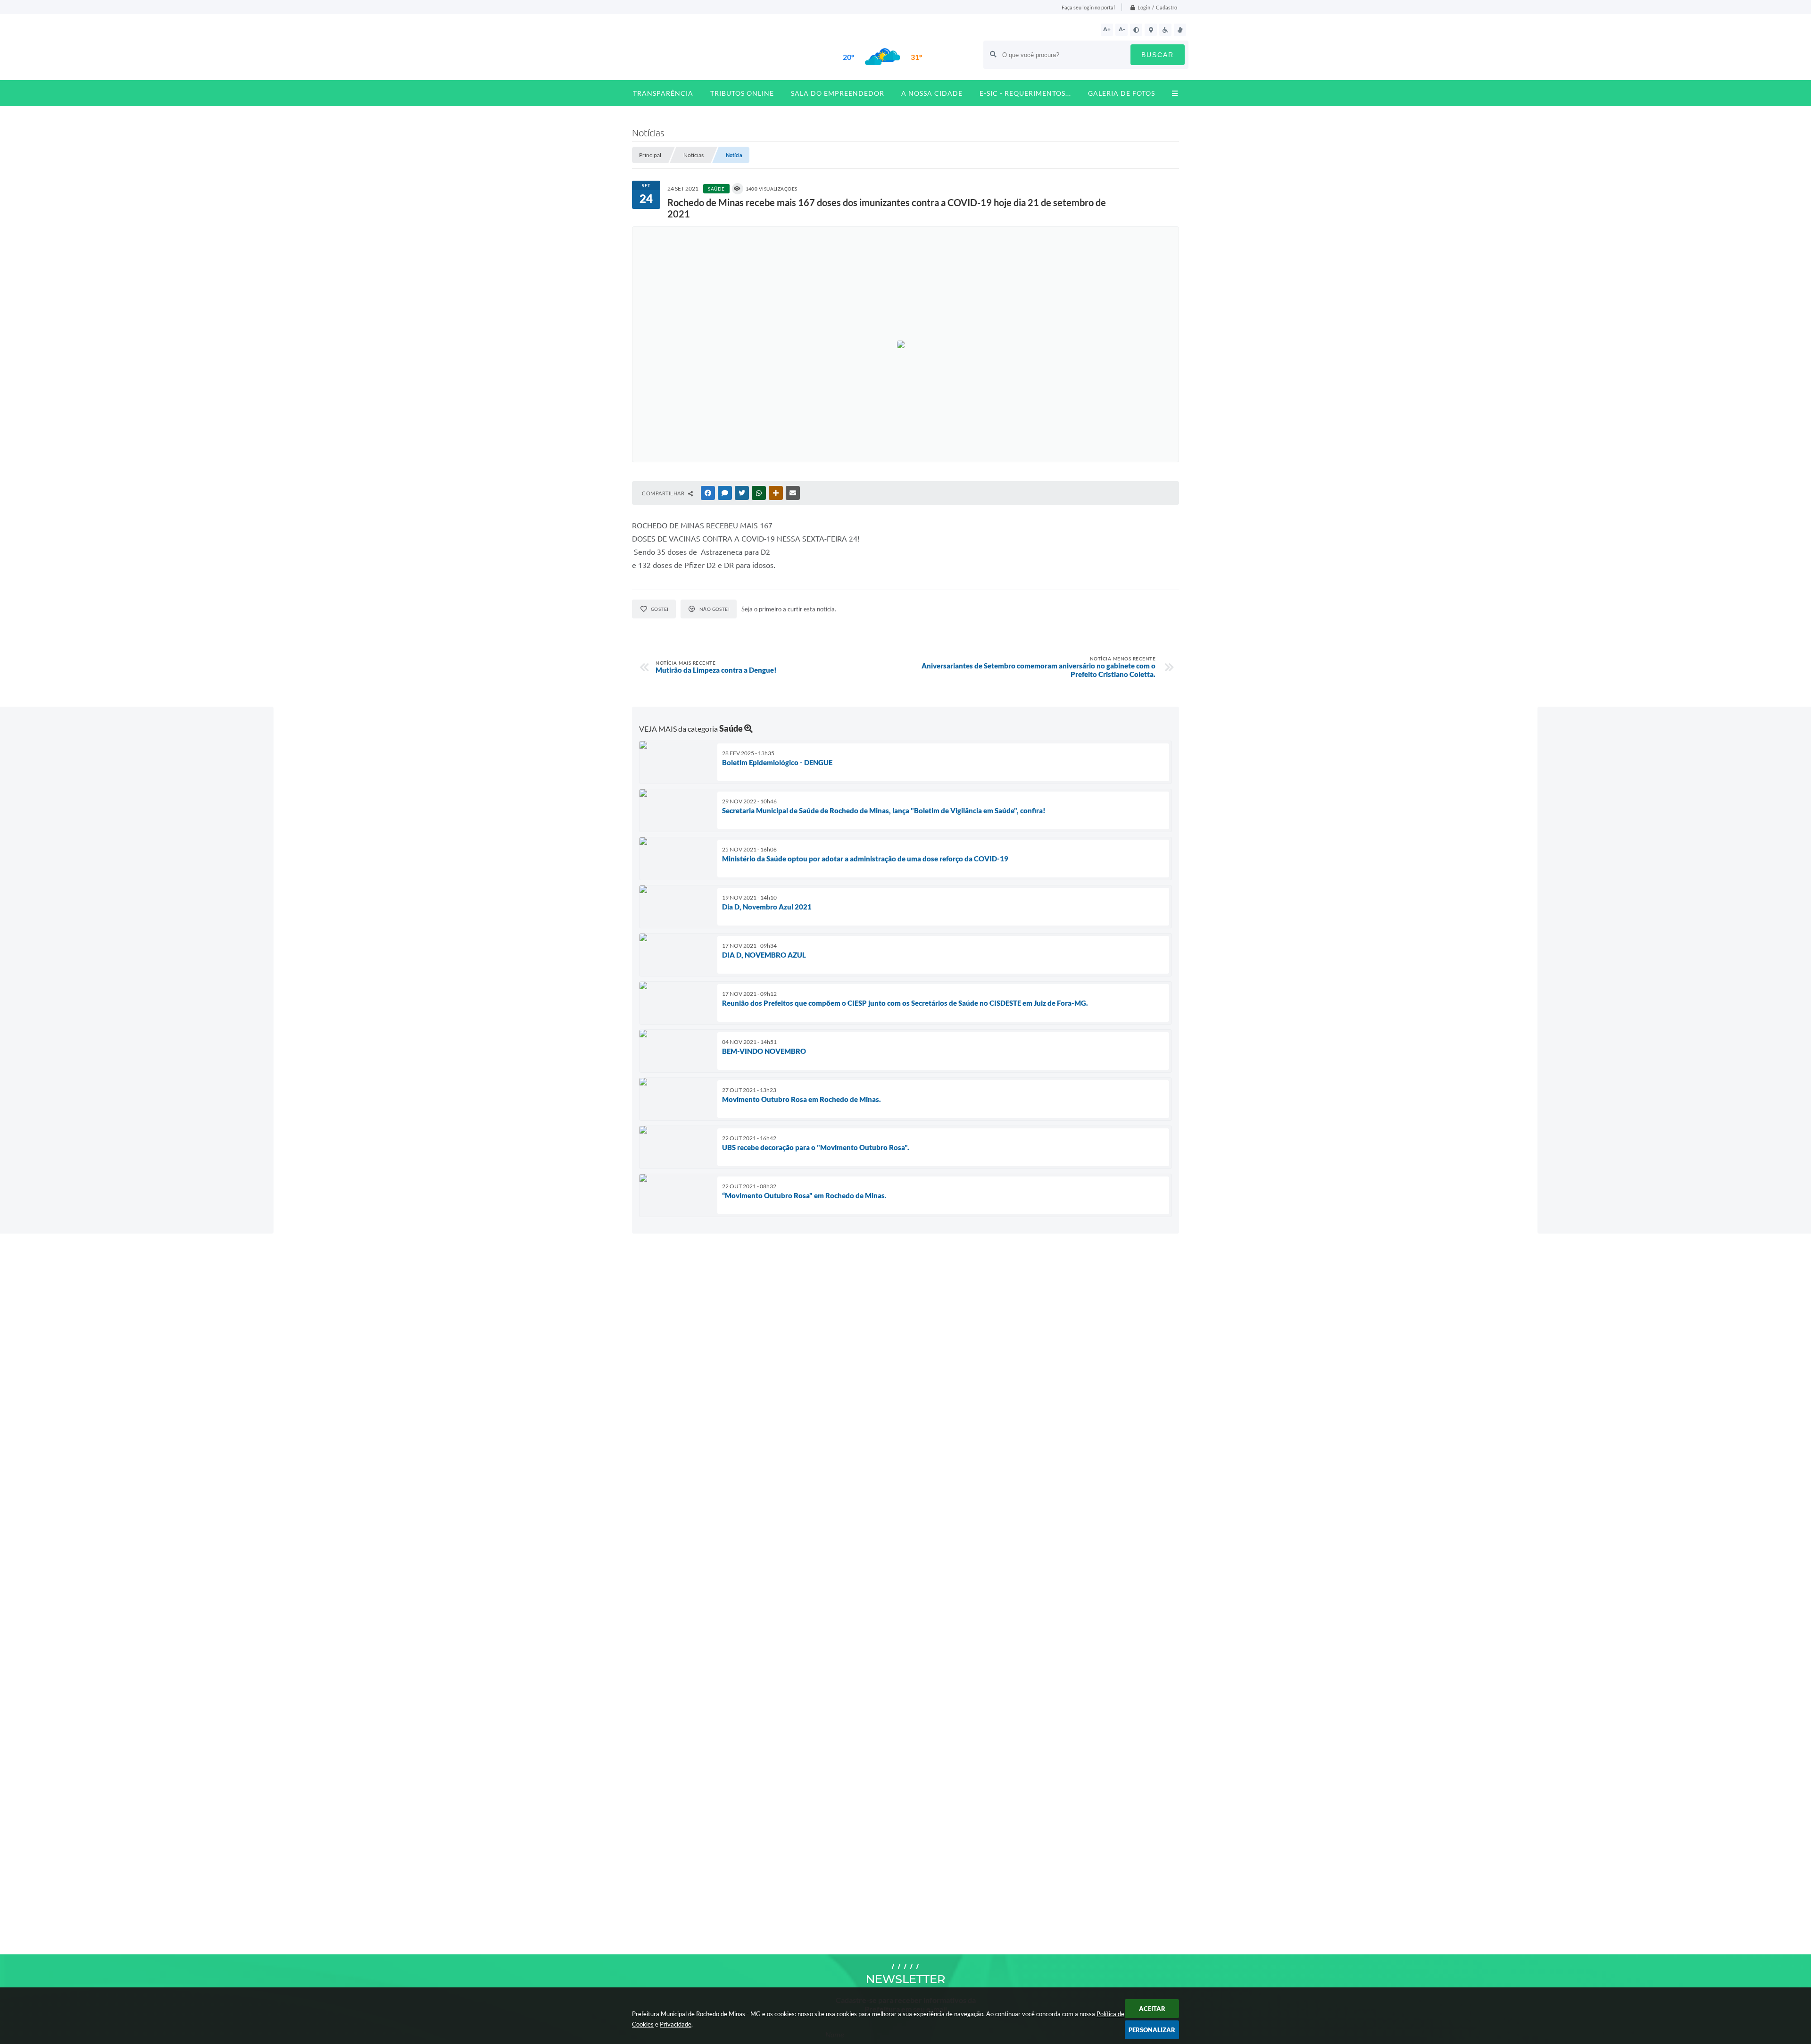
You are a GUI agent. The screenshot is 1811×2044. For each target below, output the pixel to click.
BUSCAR (1158, 55)
